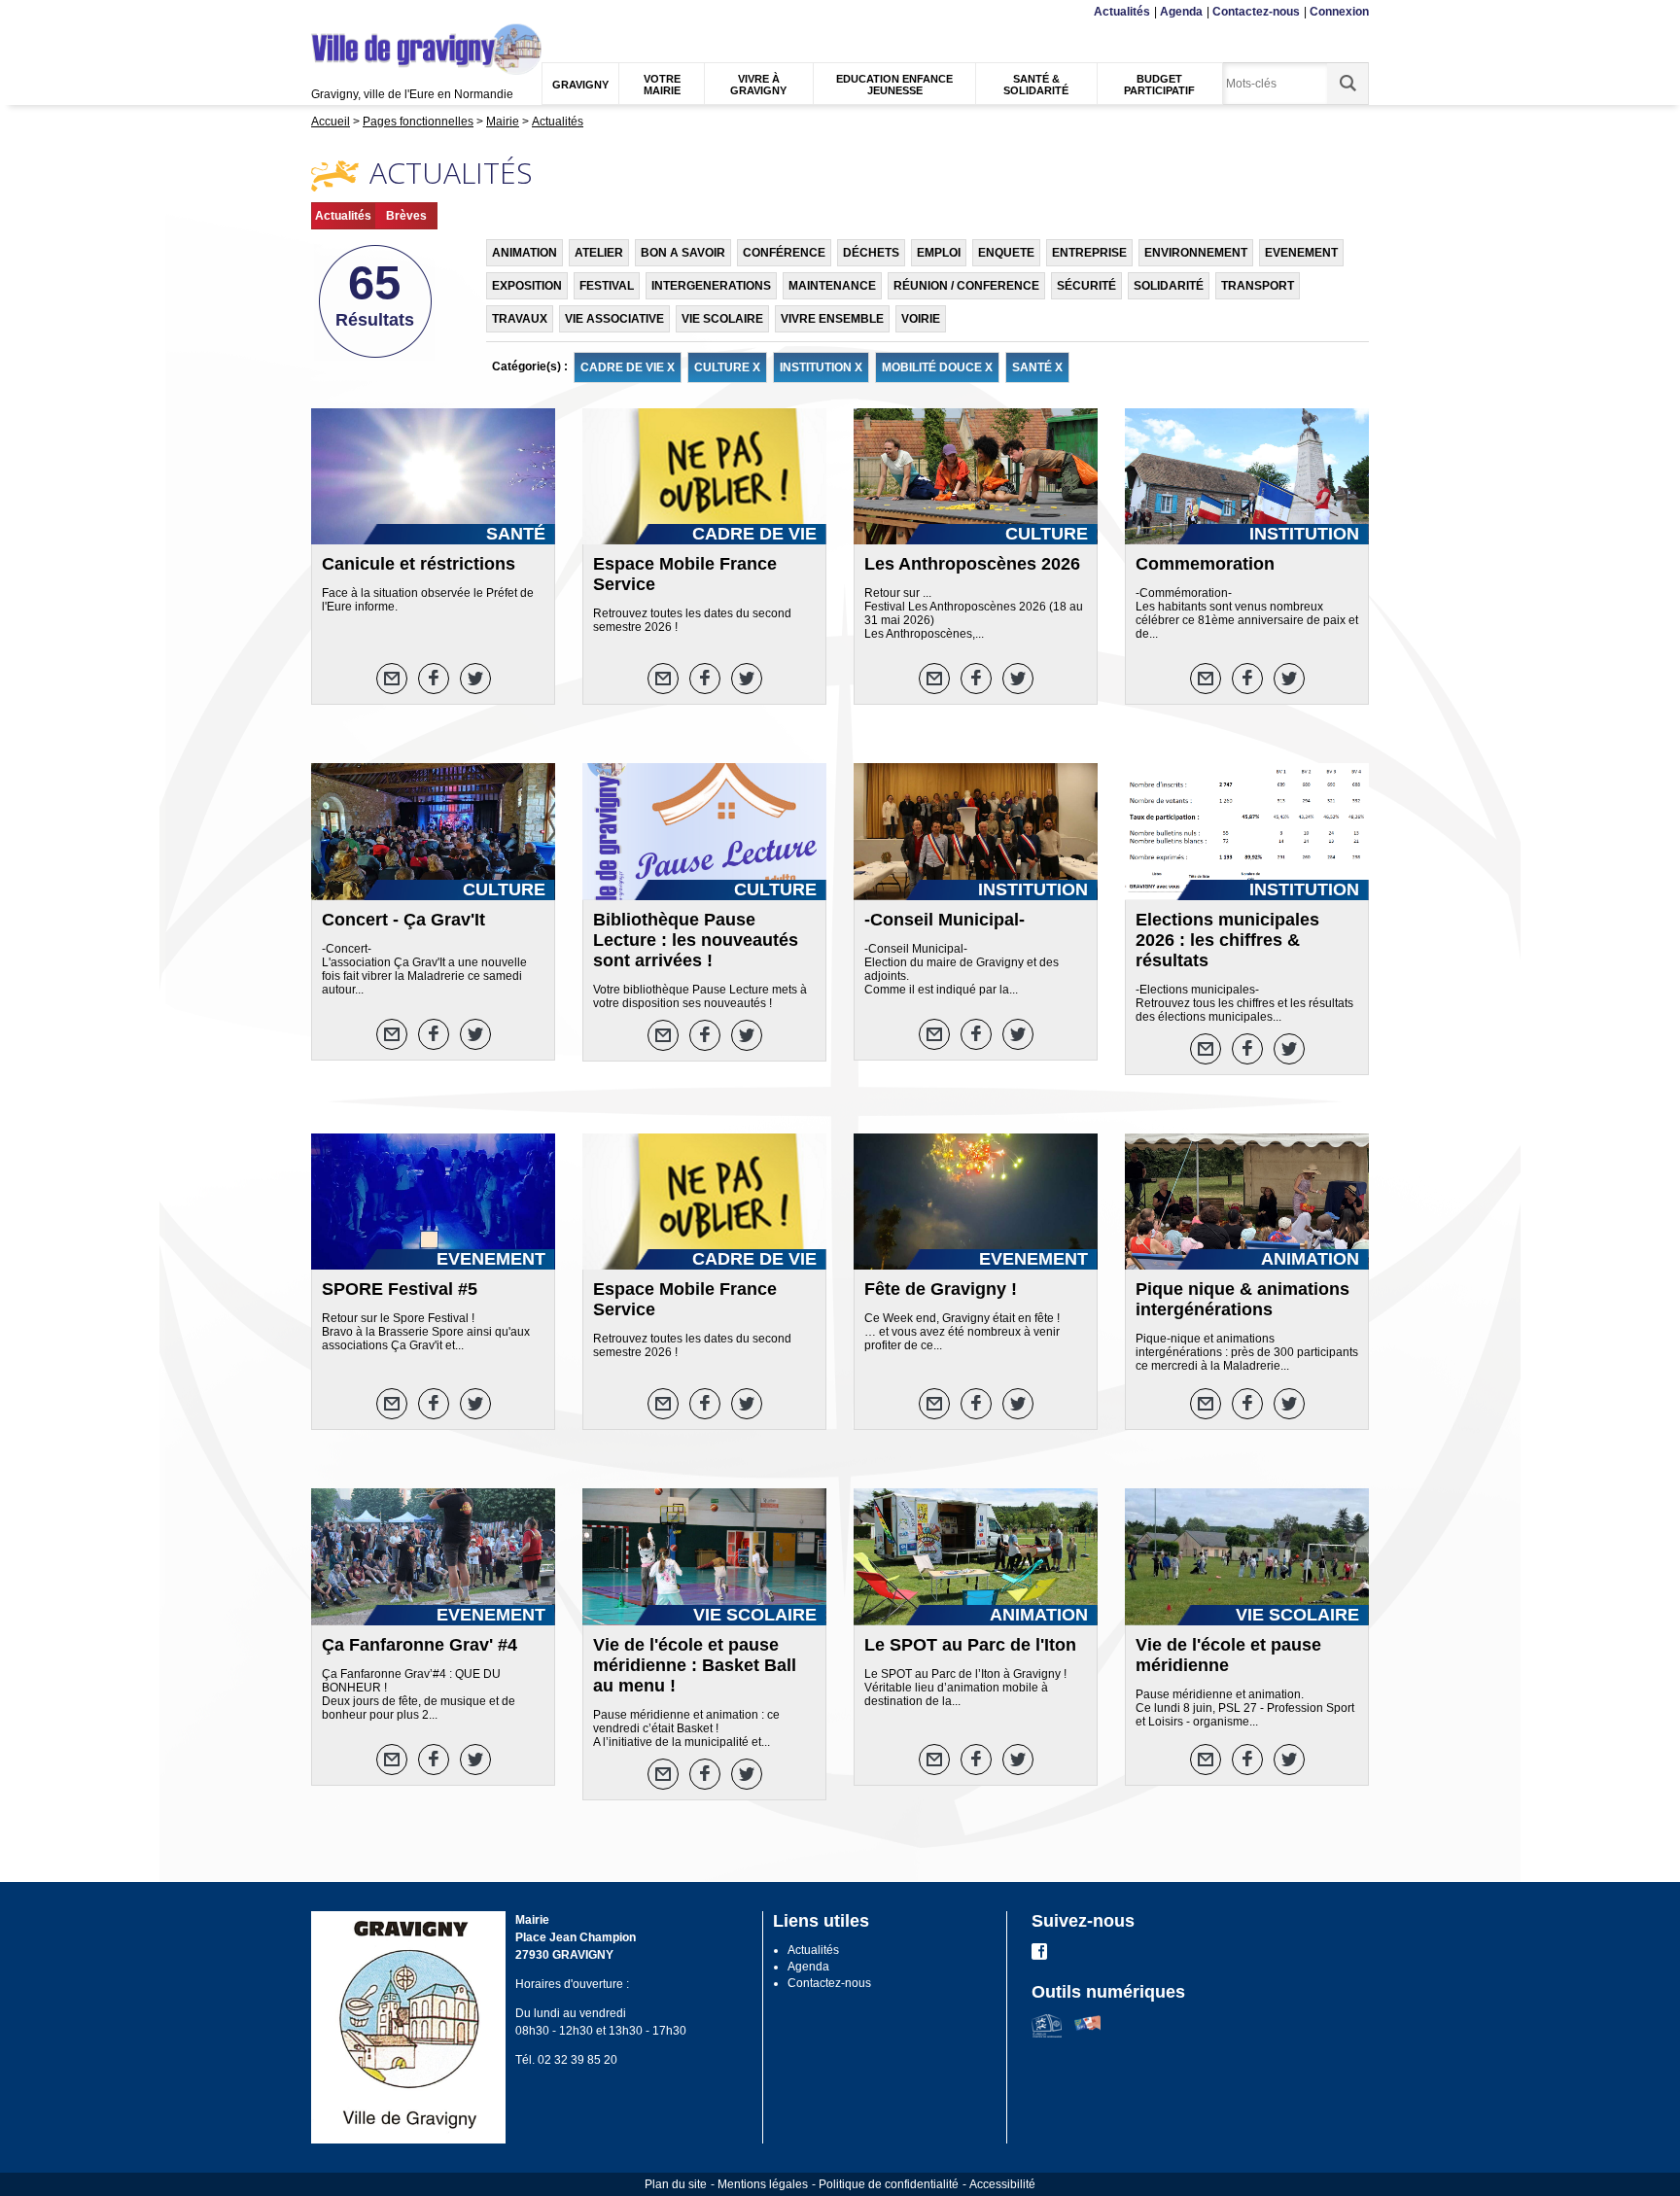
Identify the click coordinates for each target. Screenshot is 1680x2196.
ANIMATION (525, 253)
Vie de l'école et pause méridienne (1228, 1655)
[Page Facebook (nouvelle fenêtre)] (1039, 1956)
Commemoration (1205, 564)
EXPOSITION (527, 286)
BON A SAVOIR (683, 253)
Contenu (359, 12)
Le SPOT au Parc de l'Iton (970, 1645)
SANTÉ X (1037, 367)
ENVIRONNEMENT (1196, 253)
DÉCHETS (871, 253)
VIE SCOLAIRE (722, 319)
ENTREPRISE (1089, 253)
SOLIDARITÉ (1169, 286)
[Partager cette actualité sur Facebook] (434, 679)
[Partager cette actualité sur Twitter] (475, 679)
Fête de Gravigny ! (941, 1289)
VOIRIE (921, 319)
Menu (324, 12)
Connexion (1339, 12)
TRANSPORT (1258, 286)
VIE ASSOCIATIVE (614, 319)
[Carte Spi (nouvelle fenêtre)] (1087, 2034)
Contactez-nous (1256, 12)
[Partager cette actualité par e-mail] (392, 679)
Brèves (406, 216)
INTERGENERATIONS (711, 286)
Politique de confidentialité (889, 2184)
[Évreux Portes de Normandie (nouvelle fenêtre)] (1047, 2034)
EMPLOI (939, 253)
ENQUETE (1006, 253)
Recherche (405, 12)
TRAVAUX (520, 319)
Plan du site (676, 2184)
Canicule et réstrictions (419, 564)
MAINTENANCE (832, 286)
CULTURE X (727, 367)
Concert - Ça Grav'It (403, 920)
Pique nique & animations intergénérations (1242, 1299)
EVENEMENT (1301, 253)
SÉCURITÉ (1086, 286)
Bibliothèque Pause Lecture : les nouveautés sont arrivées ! (696, 940)
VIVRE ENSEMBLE (832, 319)
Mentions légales (763, 2184)
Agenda (1181, 12)
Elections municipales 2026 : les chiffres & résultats (1227, 940)
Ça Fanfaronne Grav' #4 (420, 1645)
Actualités (1122, 12)
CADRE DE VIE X (628, 367)
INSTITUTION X (821, 367)
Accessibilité (1002, 2184)
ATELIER (599, 253)
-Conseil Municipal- (945, 920)
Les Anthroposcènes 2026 (972, 564)
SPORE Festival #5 (400, 1289)
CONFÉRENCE (784, 253)
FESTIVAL (607, 286)
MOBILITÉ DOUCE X (937, 367)
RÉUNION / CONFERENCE (966, 286)
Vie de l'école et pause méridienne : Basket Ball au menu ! (695, 1665)
